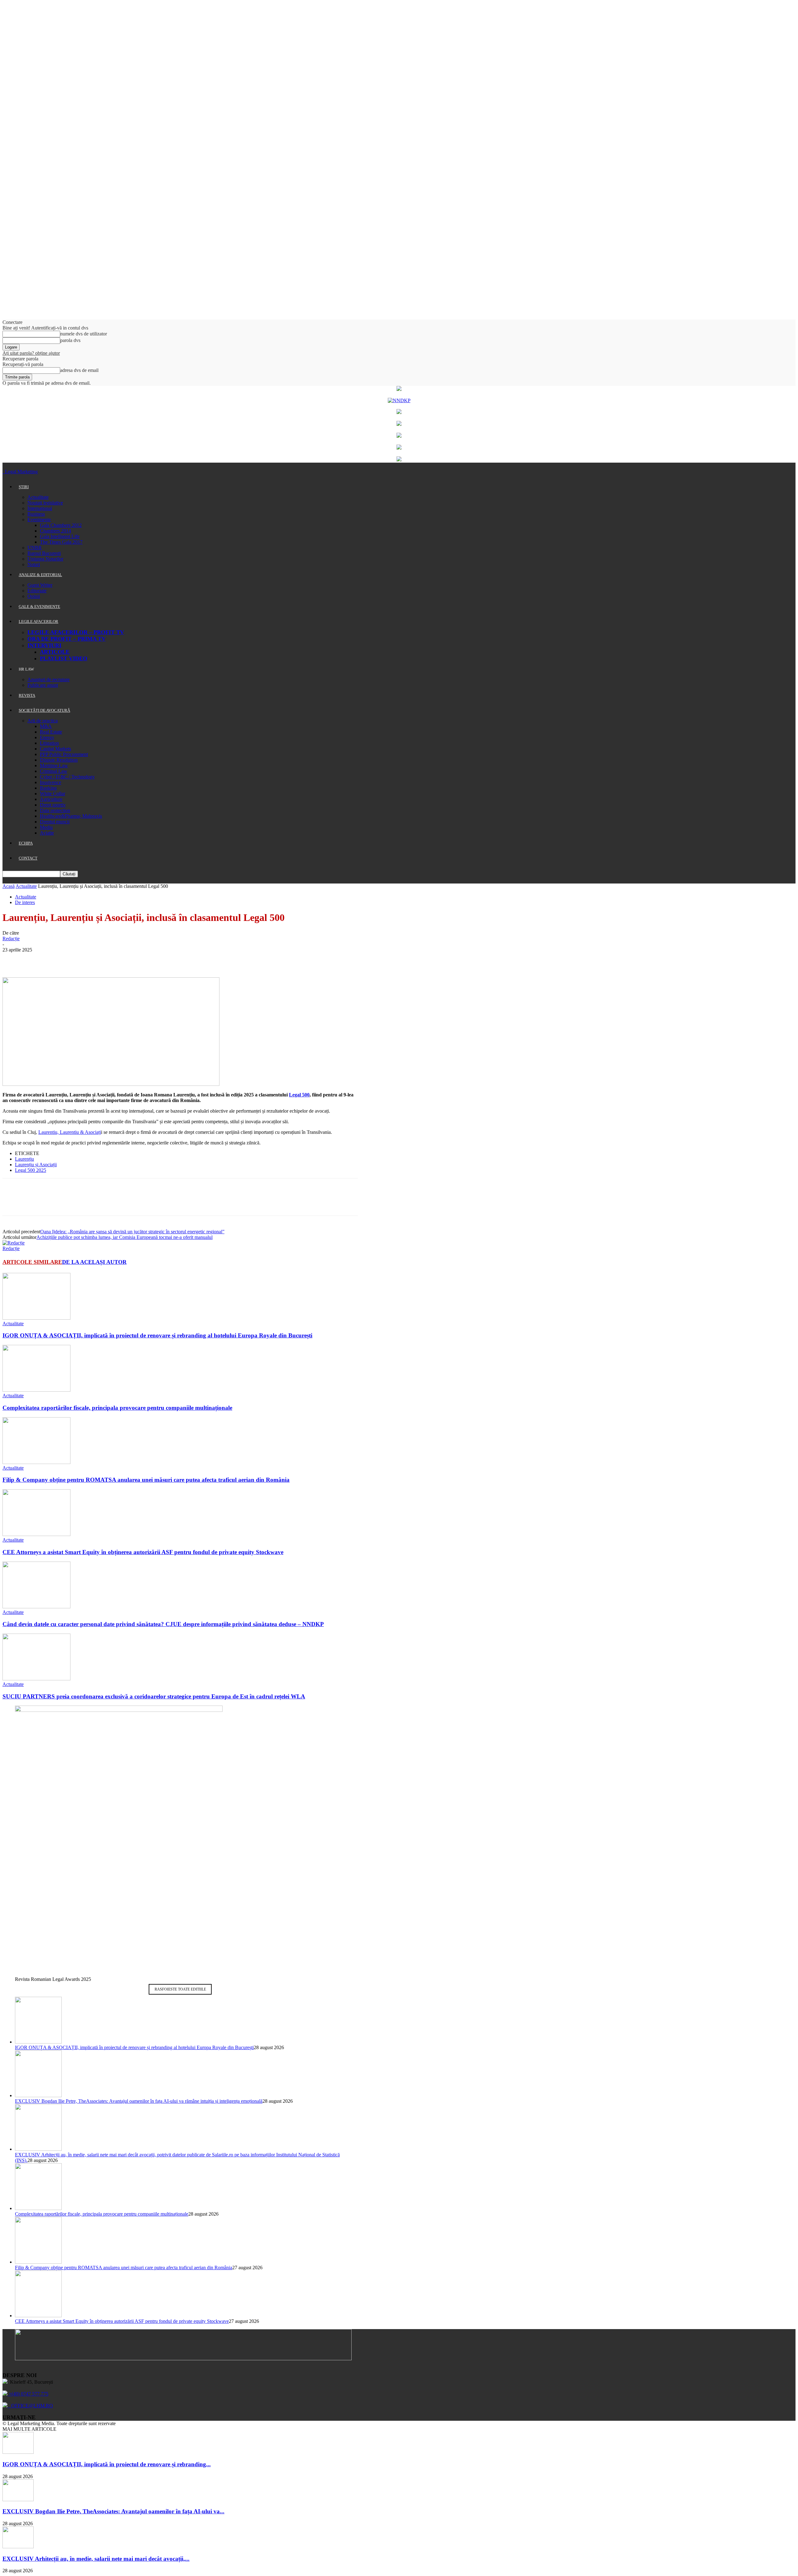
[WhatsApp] (80, 959)
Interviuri (44, 645)
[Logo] (3, 472)
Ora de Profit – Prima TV (67, 639)
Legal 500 (299, 1095)
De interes (25, 902)
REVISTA (27, 695)
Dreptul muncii (55, 822)
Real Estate (51, 732)
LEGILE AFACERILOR (38, 621)
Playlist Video (64, 658)
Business (36, 514)
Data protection (55, 810)
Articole (55, 652)
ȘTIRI (24, 487)
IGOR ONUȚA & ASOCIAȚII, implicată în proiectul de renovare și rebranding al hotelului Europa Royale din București (157, 1335)
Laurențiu (24, 1159)
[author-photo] (14, 1243)
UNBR (35, 548)
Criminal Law (54, 771)
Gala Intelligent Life (60, 536)
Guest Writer (40, 585)
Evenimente (39, 520)
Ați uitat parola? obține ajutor (31, 353)
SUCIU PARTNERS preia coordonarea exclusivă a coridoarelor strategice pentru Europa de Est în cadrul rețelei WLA (154, 1696)
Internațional (40, 508)
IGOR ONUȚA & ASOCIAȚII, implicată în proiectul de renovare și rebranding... (107, 2464)
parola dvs (70, 340)
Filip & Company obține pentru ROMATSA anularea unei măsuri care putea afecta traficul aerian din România (146, 1480)
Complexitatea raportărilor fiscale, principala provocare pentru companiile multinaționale (117, 1408)
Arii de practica (43, 721)
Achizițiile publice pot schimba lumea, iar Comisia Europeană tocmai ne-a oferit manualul (125, 1237)
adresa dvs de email (79, 370)
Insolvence (50, 782)
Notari (34, 564)
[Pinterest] (58, 959)
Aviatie (47, 833)
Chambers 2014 (55, 531)
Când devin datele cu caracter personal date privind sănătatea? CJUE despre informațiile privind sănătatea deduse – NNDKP (163, 1624)
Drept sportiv (53, 805)
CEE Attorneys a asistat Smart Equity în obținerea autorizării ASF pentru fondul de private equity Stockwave (143, 1552)
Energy (47, 737)
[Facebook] (13, 959)
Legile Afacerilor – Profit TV (76, 632)
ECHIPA (26, 843)
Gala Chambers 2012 (61, 525)
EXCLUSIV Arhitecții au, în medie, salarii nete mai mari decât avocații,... (96, 2559)
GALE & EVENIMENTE (39, 607)
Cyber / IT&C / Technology (67, 777)
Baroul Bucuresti (44, 553)
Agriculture (51, 799)
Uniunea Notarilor (45, 559)
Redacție (11, 939)
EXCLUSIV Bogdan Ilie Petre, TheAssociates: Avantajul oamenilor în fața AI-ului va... (113, 2511)
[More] (103, 959)
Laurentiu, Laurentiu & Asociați (70, 1132)
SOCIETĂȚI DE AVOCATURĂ (44, 710)
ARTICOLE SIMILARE (32, 1262)
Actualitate (38, 497)
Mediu (46, 827)
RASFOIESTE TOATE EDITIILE (180, 1989)
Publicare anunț (43, 685)
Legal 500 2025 (31, 1170)
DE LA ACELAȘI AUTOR (94, 1262)
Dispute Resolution (59, 760)
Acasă (9, 886)
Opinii (34, 596)
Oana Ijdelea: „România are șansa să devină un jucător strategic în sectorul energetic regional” (132, 1232)
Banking (48, 788)
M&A (46, 726)
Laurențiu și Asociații (36, 1165)
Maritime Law (54, 766)
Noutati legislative (45, 503)
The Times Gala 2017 (61, 542)
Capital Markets (55, 749)
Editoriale (37, 591)
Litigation (49, 743)
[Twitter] (35, 959)
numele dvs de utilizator (84, 334)
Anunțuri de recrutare (48, 679)
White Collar (53, 794)
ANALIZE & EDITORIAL (40, 575)
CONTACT (28, 858)
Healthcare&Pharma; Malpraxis (71, 816)
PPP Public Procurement (64, 754)
